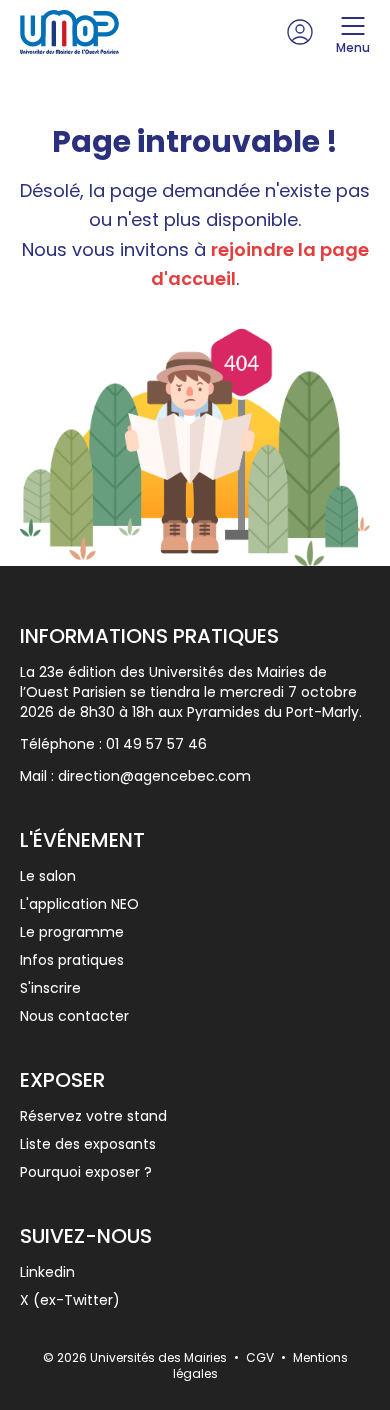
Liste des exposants (88, 1144)
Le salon (48, 876)
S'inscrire (50, 988)
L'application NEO (79, 904)
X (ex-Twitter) (70, 1300)
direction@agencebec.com (154, 776)
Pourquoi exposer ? (86, 1172)
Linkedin (47, 1272)
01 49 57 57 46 (156, 744)
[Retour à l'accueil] (69, 32)
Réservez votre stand (93, 1116)
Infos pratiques (72, 960)
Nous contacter (74, 1016)
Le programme (72, 932)
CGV (261, 1357)
